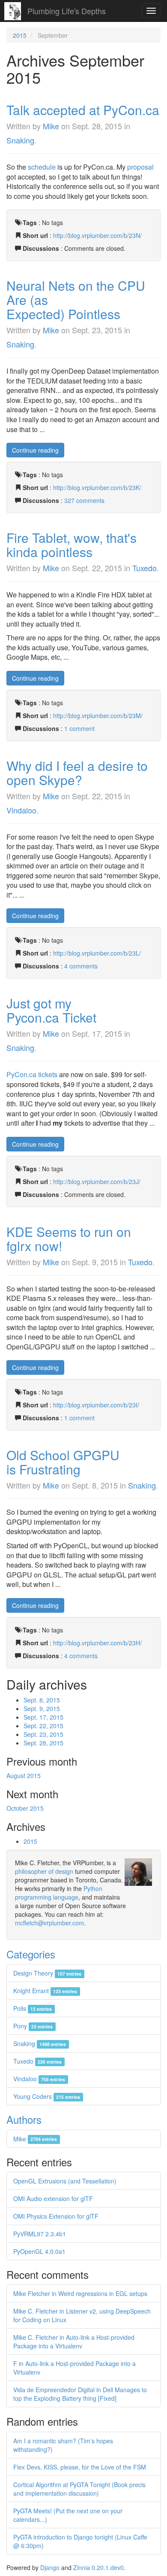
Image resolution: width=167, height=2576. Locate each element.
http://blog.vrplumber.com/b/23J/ (97, 1181)
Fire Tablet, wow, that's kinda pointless (72, 545)
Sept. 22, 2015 (43, 1726)
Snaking (20, 140)
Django (50, 2567)
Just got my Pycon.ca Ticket (51, 1010)
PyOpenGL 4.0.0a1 (39, 2251)
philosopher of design (44, 1871)
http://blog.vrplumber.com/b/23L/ (97, 953)
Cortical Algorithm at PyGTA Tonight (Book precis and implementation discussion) (79, 2489)
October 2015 (25, 1808)
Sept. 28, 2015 (43, 1743)
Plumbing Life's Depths (67, 11)
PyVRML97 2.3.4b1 (40, 2234)
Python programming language (59, 1893)
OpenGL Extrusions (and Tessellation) (65, 2181)
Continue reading (35, 450)
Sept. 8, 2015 (42, 1700)
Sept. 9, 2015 (42, 1708)
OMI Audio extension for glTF (53, 2198)
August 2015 (24, 1775)
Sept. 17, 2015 (43, 1717)
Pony (33, 2026)
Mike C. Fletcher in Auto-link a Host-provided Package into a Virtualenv (74, 2342)
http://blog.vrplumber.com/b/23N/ (97, 235)
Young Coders (47, 2096)
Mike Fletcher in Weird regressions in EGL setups (80, 2293)
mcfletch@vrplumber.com (49, 1923)
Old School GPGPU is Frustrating (63, 1462)
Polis (33, 2008)
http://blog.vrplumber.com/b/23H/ (97, 1643)
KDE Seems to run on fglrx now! (69, 1239)
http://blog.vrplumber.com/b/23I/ (96, 1405)
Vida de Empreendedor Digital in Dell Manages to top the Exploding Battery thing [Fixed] (80, 2394)
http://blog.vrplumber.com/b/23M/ (98, 716)
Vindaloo (21, 810)
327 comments (84, 500)
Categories (31, 1954)
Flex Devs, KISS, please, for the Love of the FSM (80, 2467)
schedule (42, 167)
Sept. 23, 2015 (43, 1734)
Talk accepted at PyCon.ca (83, 110)
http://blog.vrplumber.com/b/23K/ (97, 487)
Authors (24, 2119)
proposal (140, 167)
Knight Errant (45, 1991)
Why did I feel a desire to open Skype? (77, 773)
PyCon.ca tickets (32, 1074)
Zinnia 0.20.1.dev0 (98, 2567)
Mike (51, 126)
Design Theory (47, 1973)
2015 (20, 35)
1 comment (79, 728)
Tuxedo (145, 568)
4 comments (81, 966)
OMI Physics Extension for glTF (56, 2216)
